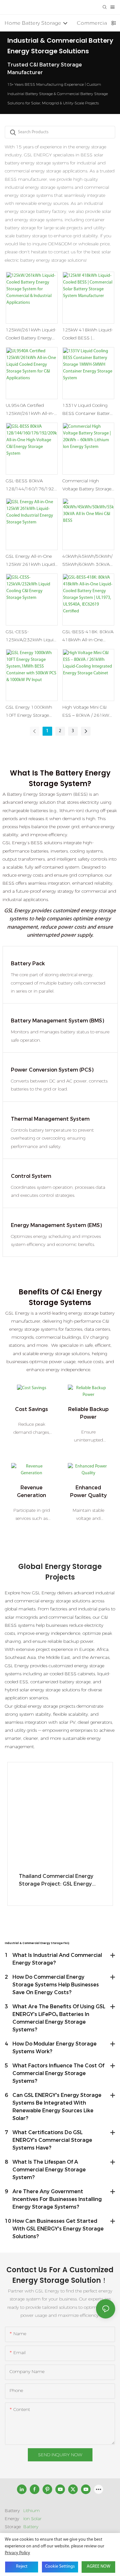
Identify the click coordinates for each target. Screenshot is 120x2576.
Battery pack (28, 964)
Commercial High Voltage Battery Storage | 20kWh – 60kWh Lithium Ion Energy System (88, 485)
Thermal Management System (50, 1119)
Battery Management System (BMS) (57, 1021)
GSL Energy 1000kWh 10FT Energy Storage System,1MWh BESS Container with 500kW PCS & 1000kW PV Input (32, 712)
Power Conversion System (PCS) (52, 1070)
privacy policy (17, 2553)
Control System (31, 1176)
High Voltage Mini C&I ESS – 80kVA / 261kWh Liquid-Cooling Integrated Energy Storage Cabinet (87, 712)
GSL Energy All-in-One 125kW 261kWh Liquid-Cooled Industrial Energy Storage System (31, 561)
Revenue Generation (32, 1491)
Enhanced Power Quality (88, 1491)
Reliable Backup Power (88, 1413)
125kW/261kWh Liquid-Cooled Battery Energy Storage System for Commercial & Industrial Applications (31, 334)
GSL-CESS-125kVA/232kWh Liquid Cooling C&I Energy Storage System (31, 636)
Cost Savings (32, 1409)
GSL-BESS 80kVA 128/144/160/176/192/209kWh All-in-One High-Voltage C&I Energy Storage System (31, 485)
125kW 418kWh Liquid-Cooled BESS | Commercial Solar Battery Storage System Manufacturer (88, 334)
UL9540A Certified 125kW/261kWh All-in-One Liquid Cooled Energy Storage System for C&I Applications (30, 410)
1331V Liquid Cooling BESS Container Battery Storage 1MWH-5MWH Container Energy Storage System (87, 410)
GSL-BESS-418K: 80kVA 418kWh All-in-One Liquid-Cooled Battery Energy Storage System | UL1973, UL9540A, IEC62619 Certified (88, 636)
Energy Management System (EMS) (56, 1225)
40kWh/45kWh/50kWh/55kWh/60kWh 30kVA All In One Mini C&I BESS (88, 561)
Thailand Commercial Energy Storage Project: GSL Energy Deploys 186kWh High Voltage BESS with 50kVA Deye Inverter (59, 1880)
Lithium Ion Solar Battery (32, 2519)
